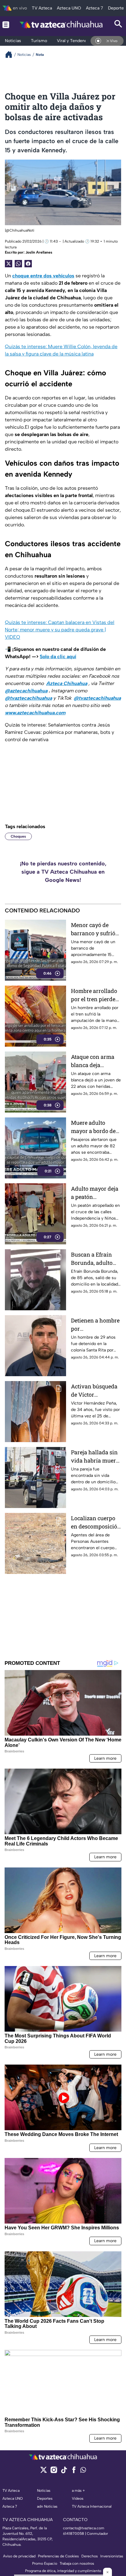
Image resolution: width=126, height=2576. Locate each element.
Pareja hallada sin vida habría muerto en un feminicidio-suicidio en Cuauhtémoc (96, 1457)
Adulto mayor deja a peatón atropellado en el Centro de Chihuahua (95, 1193)
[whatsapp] (83, 2471)
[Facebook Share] (28, 264)
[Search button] (118, 25)
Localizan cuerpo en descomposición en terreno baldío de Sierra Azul (96, 1523)
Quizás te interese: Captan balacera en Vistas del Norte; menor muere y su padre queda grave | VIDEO (60, 630)
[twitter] (44, 2472)
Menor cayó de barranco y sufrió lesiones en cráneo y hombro (95, 929)
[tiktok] (64, 2472)
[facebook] (74, 2472)
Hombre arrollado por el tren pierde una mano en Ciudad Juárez (94, 995)
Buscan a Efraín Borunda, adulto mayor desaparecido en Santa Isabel (92, 1259)
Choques (18, 836)
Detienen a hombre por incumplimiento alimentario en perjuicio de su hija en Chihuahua (95, 1325)
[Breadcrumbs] (11, 54)
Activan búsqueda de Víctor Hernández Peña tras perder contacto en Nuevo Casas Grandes (95, 1391)
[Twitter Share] (9, 264)
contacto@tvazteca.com (84, 2528)
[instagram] (54, 2472)
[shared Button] (18, 264)
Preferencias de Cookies (58, 2556)
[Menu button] (6, 25)
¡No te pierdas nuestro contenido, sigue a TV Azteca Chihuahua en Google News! (63, 872)
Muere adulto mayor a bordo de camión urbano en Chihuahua (94, 1127)
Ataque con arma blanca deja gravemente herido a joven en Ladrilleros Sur (96, 1061)
